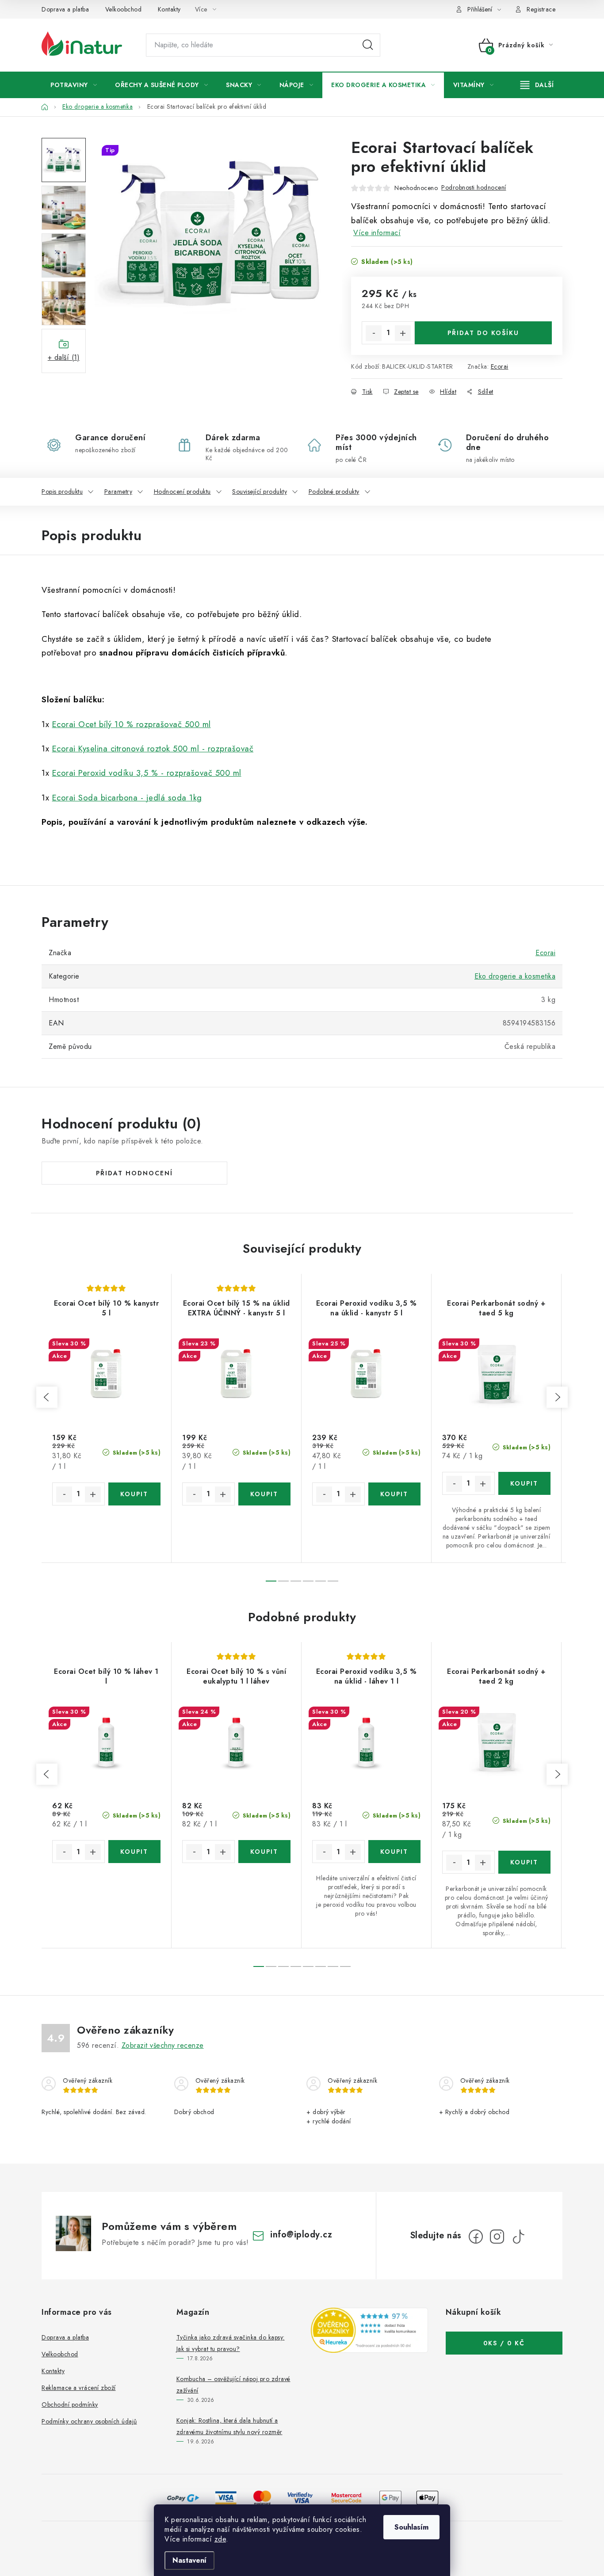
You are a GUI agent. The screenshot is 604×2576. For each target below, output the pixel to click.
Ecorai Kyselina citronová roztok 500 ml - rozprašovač (153, 749)
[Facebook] (476, 2237)
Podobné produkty (334, 492)
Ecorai (500, 366)
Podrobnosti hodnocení (474, 187)
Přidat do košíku (483, 333)
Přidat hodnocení (134, 1173)
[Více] (537, 85)
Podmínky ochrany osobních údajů (89, 2421)
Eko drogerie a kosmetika (515, 976)
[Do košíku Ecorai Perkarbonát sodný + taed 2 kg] (525, 1862)
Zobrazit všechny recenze (163, 2045)
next (557, 1397)
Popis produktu (62, 492)
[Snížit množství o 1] (374, 333)
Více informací (377, 233)
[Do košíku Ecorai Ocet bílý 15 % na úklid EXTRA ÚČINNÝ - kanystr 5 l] (265, 1494)
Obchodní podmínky (70, 2405)
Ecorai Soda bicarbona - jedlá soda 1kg (127, 798)
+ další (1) (64, 357)
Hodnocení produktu (182, 492)
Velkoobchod (124, 9)
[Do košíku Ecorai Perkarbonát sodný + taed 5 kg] (525, 1483)
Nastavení (189, 2560)
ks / (504, 2343)
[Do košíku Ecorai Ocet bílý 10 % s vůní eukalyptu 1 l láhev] (265, 1852)
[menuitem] (74, 85)
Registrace (541, 9)
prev (47, 1397)
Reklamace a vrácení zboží (79, 2388)
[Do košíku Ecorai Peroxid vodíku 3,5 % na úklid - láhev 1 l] (395, 1852)
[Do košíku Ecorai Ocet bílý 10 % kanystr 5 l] (135, 1494)
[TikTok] (518, 2237)
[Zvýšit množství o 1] (403, 333)
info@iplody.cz (301, 2235)
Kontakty (169, 9)
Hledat (368, 45)
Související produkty (260, 492)
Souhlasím (411, 2527)
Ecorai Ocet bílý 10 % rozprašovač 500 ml (132, 724)
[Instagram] (497, 2237)
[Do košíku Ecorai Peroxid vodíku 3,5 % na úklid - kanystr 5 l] (395, 1494)
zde (220, 2539)
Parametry (119, 492)
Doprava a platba (65, 9)
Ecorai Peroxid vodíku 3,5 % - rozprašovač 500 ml (147, 773)
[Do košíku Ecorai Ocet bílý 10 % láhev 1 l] (135, 1852)
